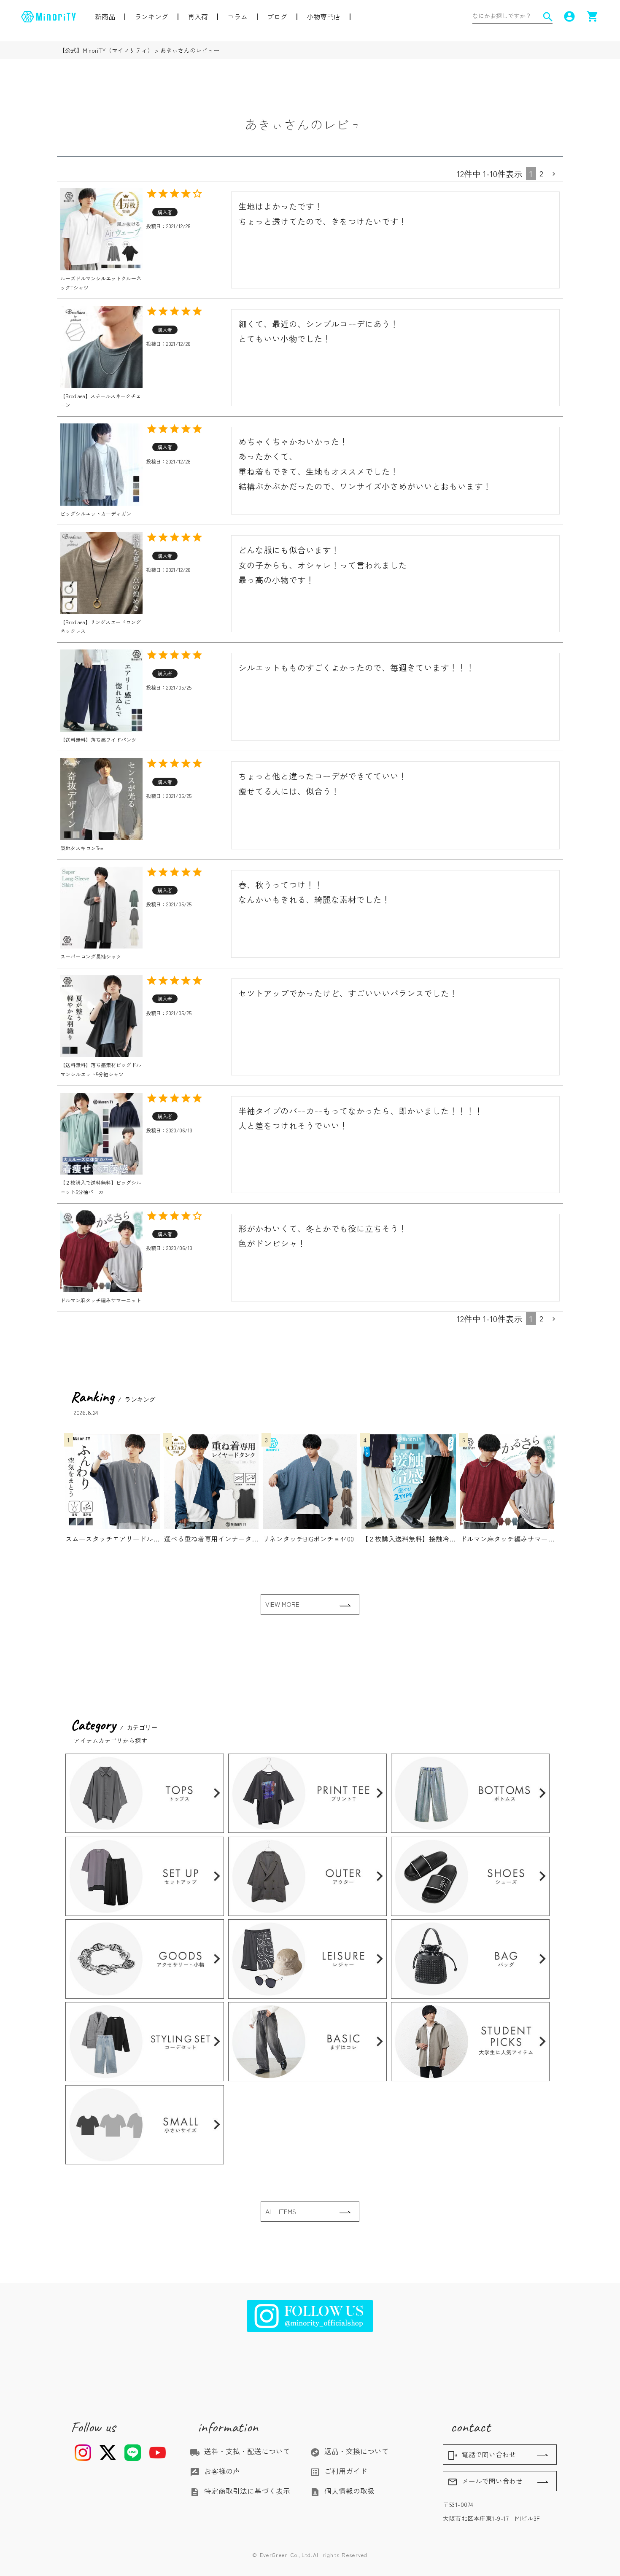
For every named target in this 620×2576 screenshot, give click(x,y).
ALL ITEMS (281, 2211)
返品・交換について (349, 2451)
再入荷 (198, 16)
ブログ (277, 16)
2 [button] (541, 174)
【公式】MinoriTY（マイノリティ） (106, 50)
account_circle (569, 16)
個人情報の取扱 (342, 2491)
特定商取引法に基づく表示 (240, 2491)
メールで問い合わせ (485, 2482)
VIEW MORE (282, 1604)
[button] (555, 174)
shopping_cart (593, 16)
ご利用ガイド (339, 2471)
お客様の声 (215, 2471)
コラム (237, 16)
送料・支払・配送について (240, 2451)
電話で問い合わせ (482, 2455)
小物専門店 (323, 16)
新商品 (105, 16)
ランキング (151, 16)
